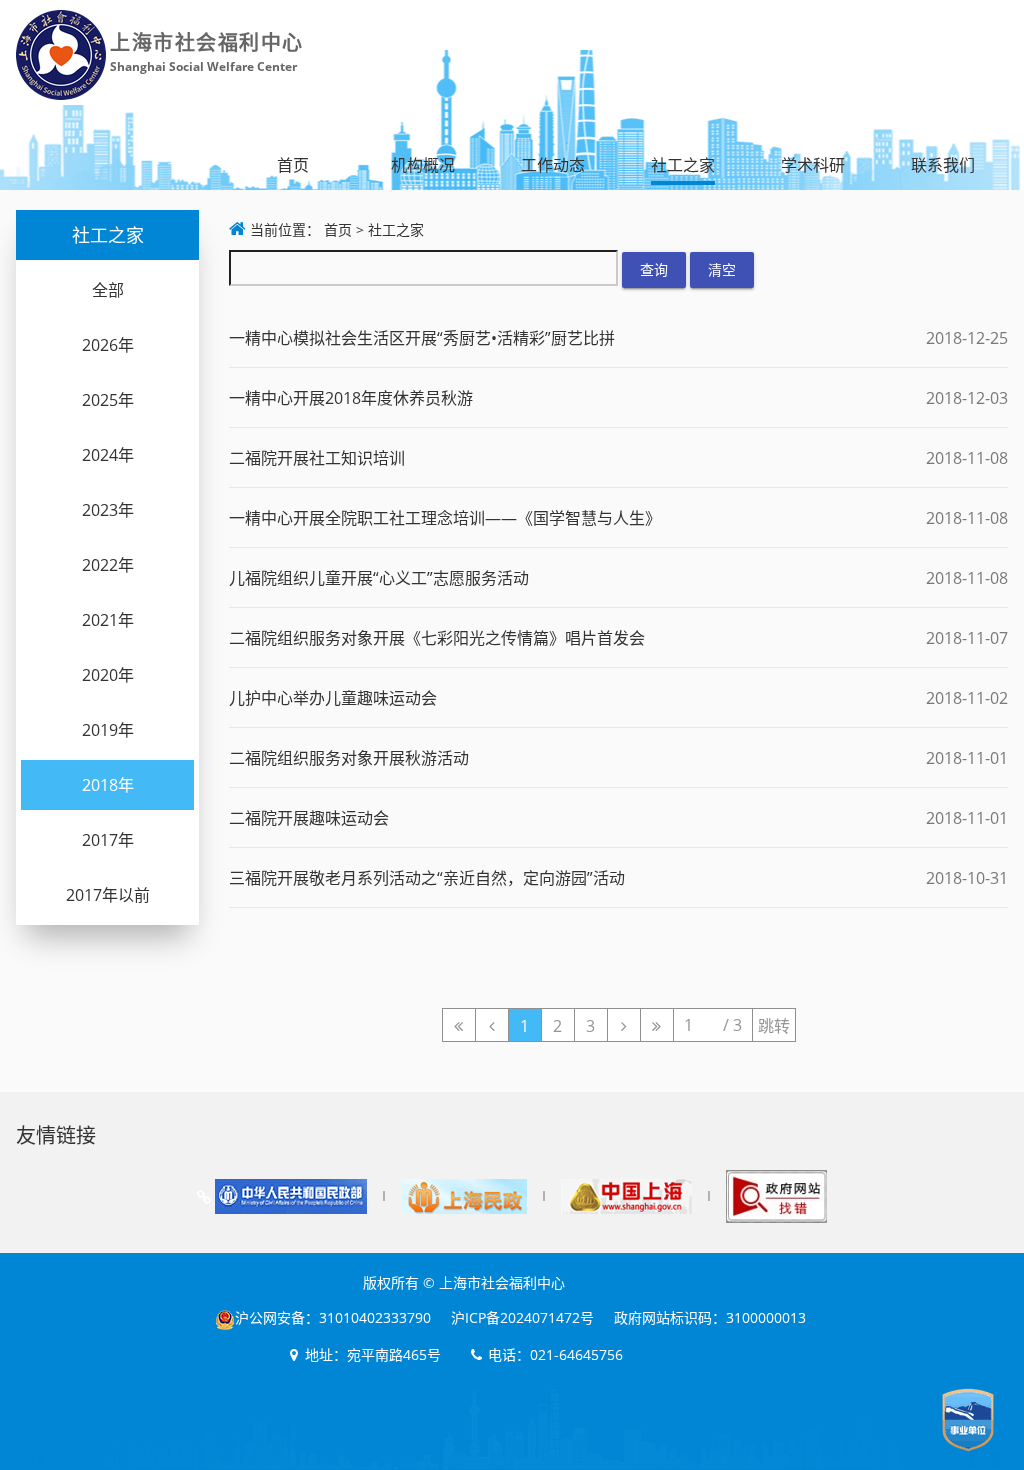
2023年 (108, 510)
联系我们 (943, 165)
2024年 (108, 455)
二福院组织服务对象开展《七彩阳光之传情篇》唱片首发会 (437, 638)
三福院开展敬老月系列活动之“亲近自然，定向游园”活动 (427, 878)
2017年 (108, 840)
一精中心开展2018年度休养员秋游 (351, 398)
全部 (108, 290)
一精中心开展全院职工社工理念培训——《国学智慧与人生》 (445, 518)
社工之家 (683, 165)
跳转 (774, 1026)
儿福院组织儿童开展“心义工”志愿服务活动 (379, 578)
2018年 (108, 785)
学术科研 (813, 165)
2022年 (108, 565)
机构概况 (423, 165)
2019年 (108, 730)
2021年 (108, 620)
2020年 (108, 675)
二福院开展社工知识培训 (317, 458)
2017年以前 (108, 895)
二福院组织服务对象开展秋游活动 (349, 758)
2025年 (108, 400)
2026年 (108, 345)
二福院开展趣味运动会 (309, 818)
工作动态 (553, 165)
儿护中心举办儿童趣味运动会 (333, 698)
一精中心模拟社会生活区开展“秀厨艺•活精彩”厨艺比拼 (422, 338)
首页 (293, 165)
